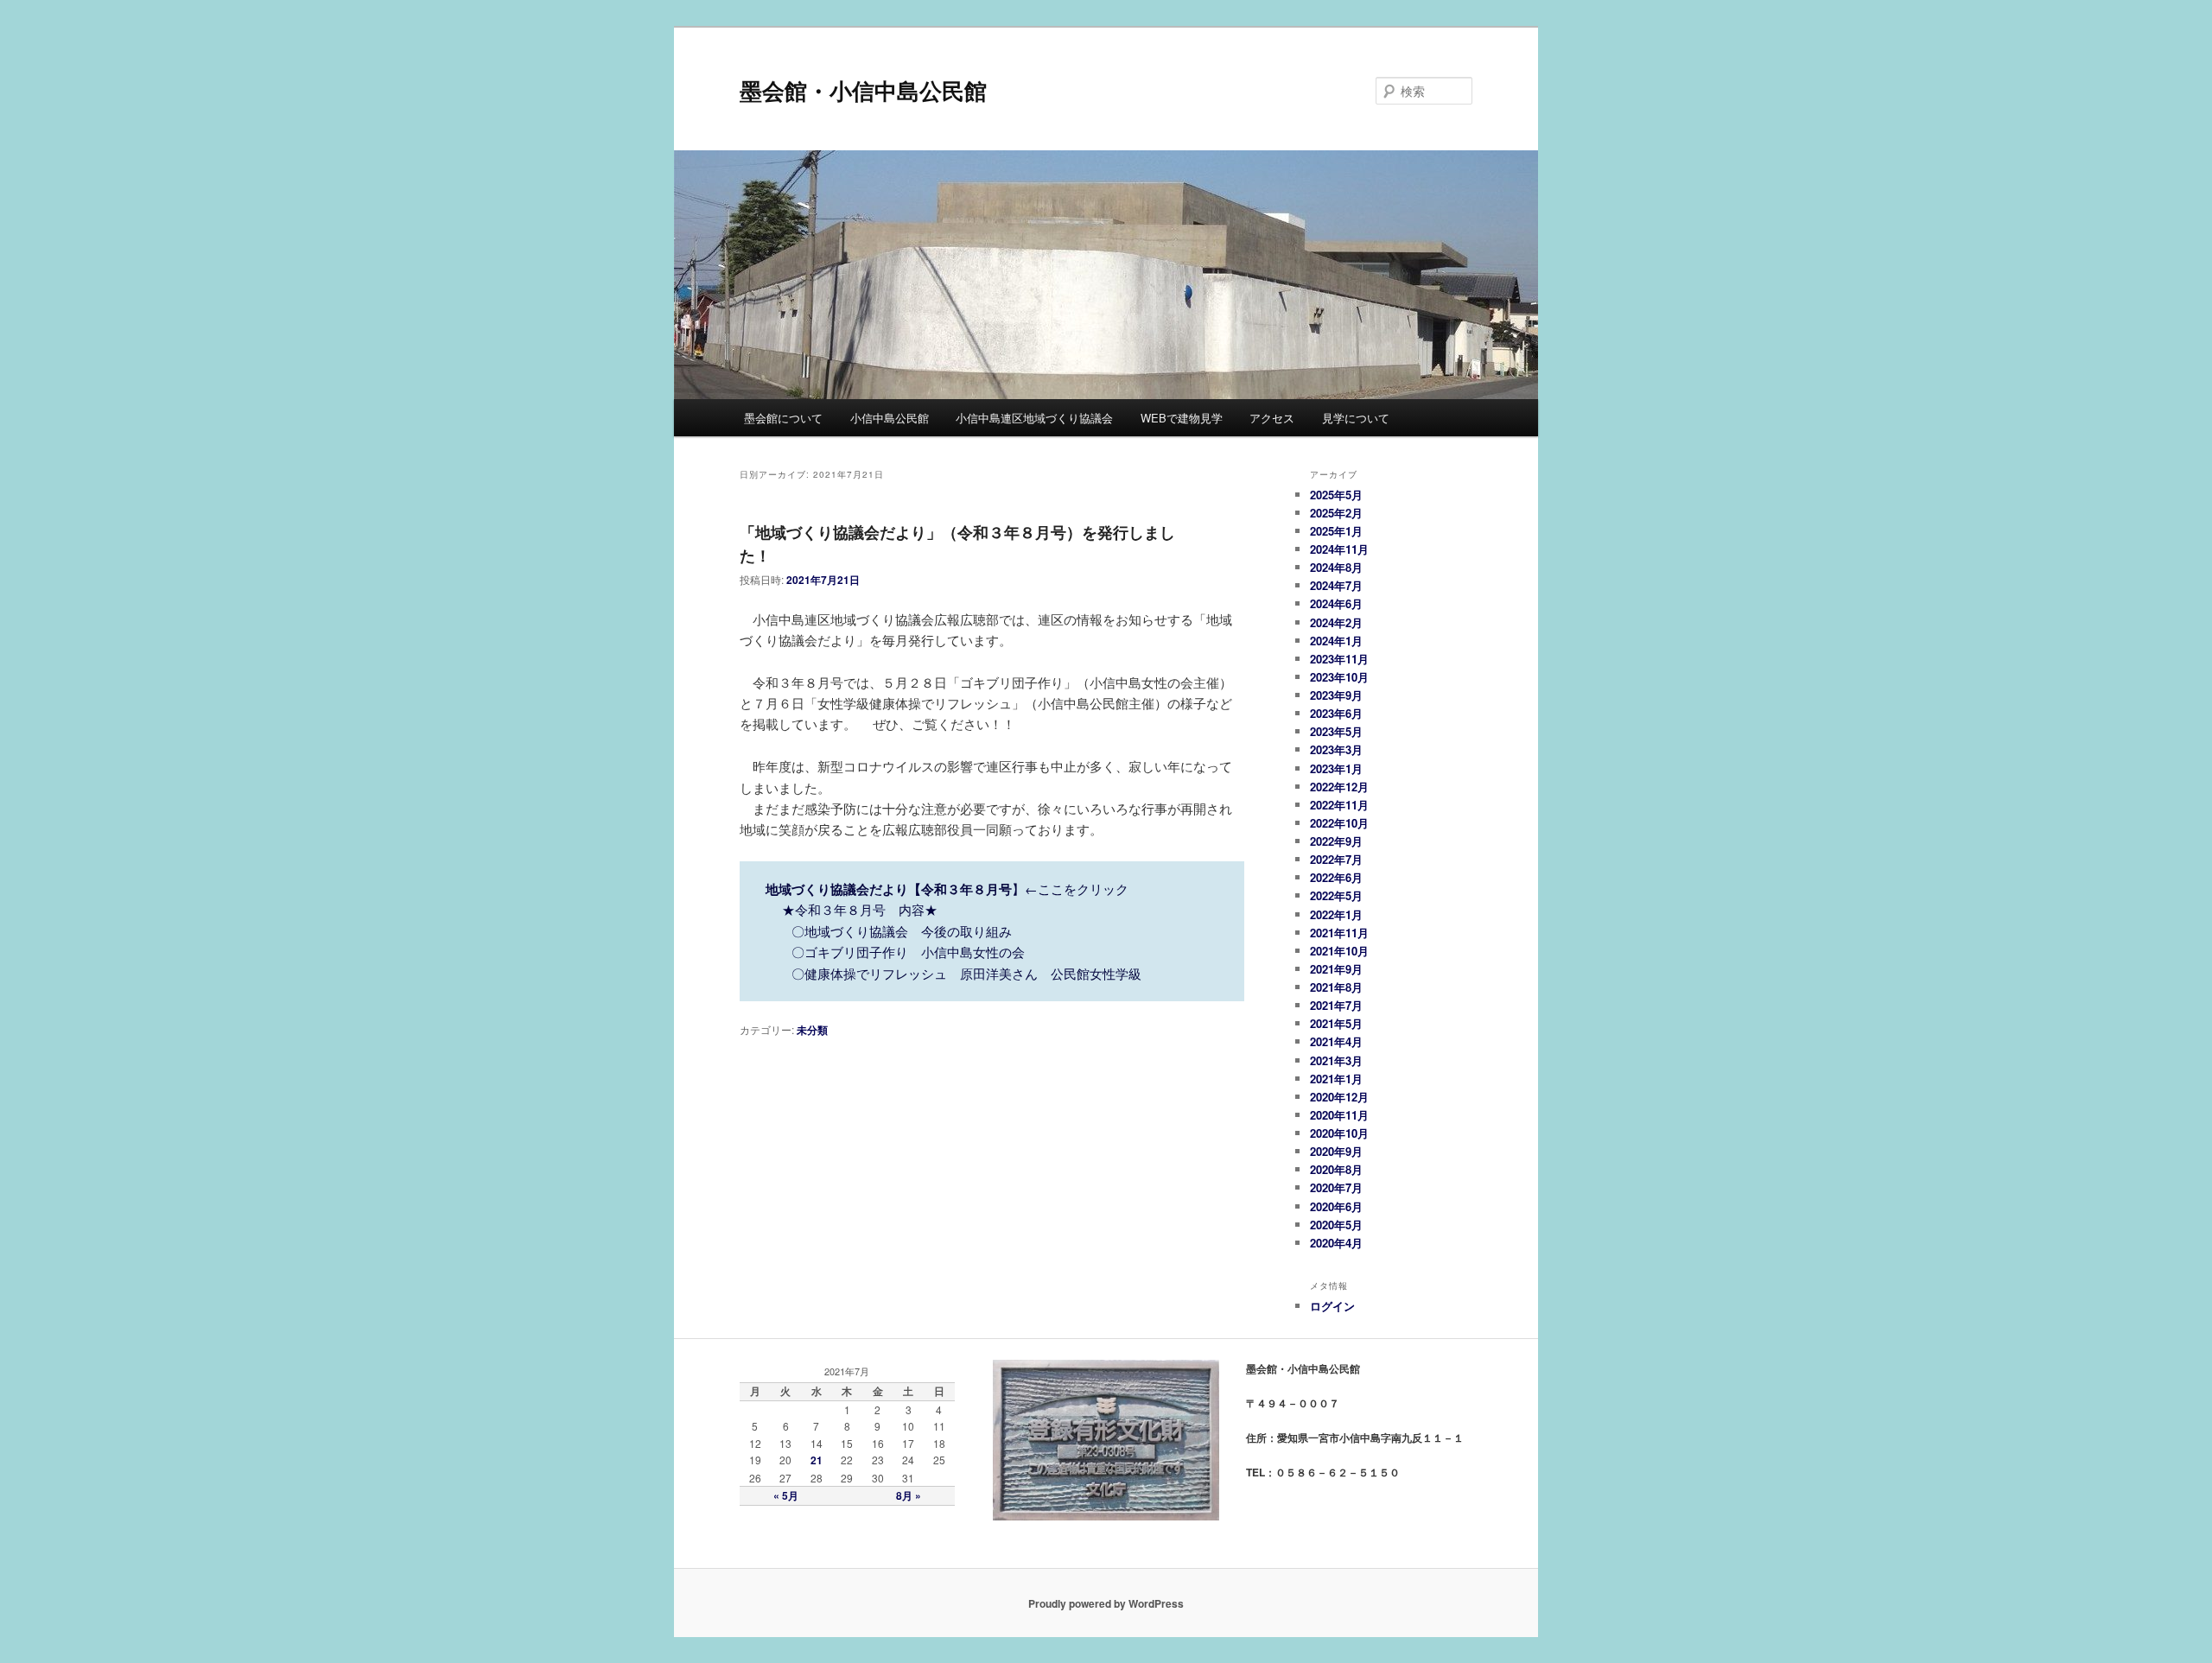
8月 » (909, 1495)
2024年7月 (1336, 585)
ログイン (1332, 1306)
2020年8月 (1336, 1169)
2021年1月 (1336, 1079)
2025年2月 (1336, 513)
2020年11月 (1339, 1115)
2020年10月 (1339, 1133)
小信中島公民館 (890, 418)
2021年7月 (1336, 1005)
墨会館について (783, 418)
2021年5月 (1336, 1023)
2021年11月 (1339, 933)
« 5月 (786, 1495)
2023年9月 (1336, 695)
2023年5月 (1336, 731)
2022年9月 (1336, 841)
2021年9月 (1336, 969)
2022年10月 (1339, 823)
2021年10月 (1339, 951)
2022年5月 (1336, 895)
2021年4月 (1336, 1041)
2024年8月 (1336, 567)
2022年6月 (1336, 877)
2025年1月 (1336, 531)
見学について (1356, 418)
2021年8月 (1336, 987)
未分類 (812, 1030)
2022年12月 (1339, 787)
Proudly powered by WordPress (1106, 1603)
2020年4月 (1336, 1243)
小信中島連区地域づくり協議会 (1034, 418)
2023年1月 (1336, 768)
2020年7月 (1336, 1187)
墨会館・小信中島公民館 (863, 90)
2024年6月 (1336, 603)
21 (817, 1460)
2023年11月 (1339, 659)
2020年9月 (1336, 1151)
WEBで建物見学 (1182, 418)
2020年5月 (1336, 1225)
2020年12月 (1339, 1097)
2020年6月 (1336, 1206)
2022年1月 (1336, 914)
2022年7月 (1336, 859)
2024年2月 (1336, 622)
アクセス (1272, 418)
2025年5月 (1336, 495)
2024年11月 (1339, 549)
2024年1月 (1336, 641)
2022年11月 (1339, 805)
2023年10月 (1339, 677)
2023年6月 (1336, 713)
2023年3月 (1336, 749)
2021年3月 (1336, 1060)
